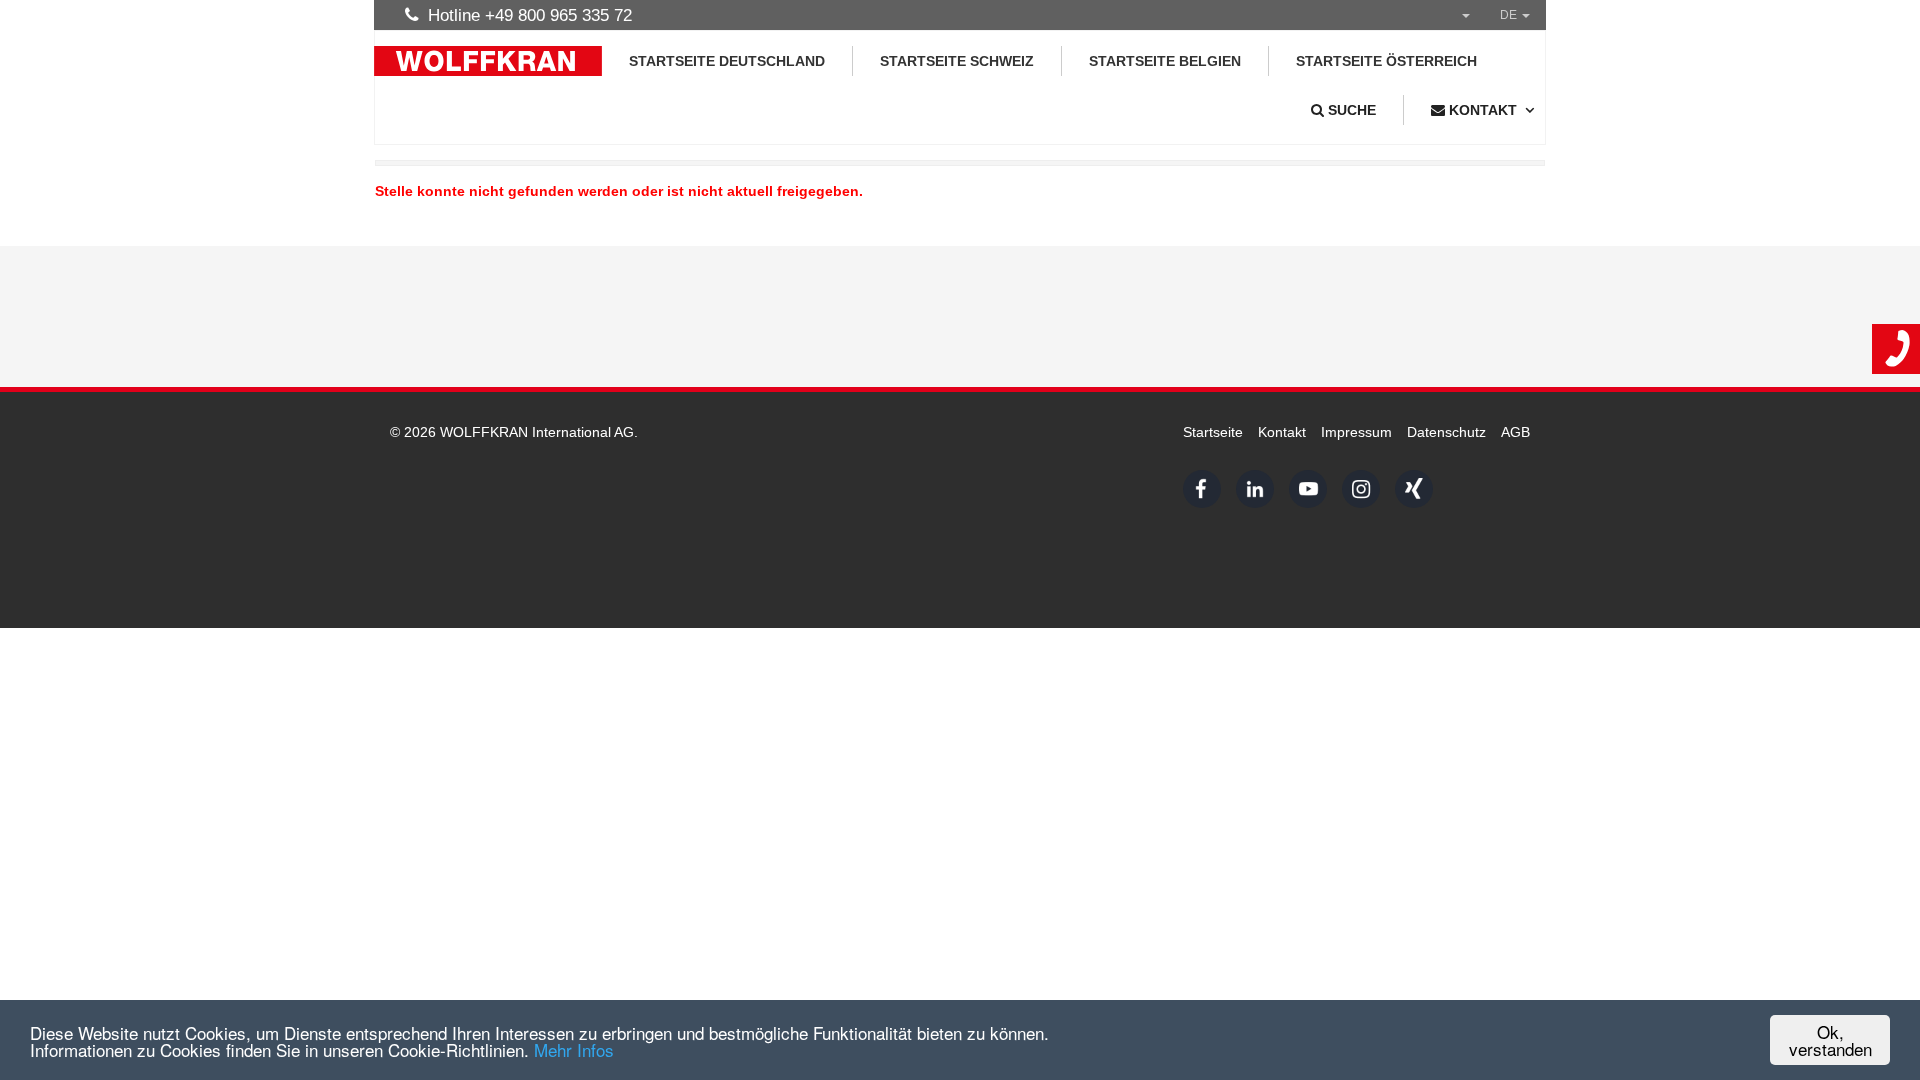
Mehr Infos (574, 1049)
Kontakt (1282, 432)
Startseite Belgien (1165, 61)
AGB (1515, 432)
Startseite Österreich (1386, 61)
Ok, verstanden (1830, 1040)
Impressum (1356, 432)
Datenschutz (1446, 432)
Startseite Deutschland (727, 61)
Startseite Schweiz (957, 61)
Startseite (1213, 432)
